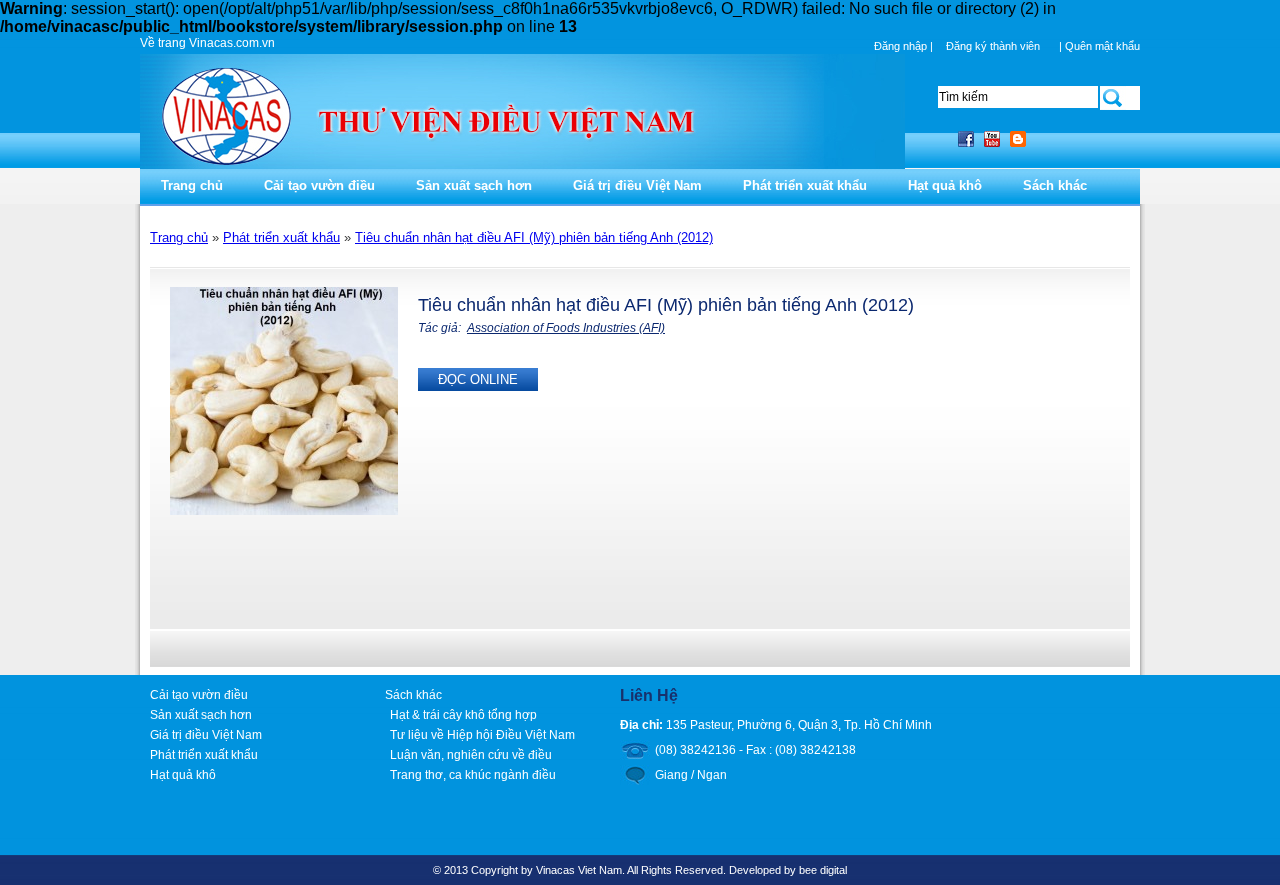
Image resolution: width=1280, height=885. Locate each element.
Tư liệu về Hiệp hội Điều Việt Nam (482, 735)
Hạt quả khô (945, 185)
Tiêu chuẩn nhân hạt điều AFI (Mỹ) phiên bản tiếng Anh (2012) (534, 237)
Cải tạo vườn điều (319, 185)
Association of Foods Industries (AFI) (566, 328)
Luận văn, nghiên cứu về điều (471, 755)
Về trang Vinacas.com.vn (207, 43)
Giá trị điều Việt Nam (637, 185)
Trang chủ (192, 185)
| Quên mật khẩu (1099, 46)
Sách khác (1055, 185)
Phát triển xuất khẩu (805, 185)
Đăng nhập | (905, 46)
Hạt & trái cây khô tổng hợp (463, 715)
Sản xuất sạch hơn (474, 185)
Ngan (712, 775)
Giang (671, 775)
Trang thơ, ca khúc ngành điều (473, 775)
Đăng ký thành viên (993, 46)
